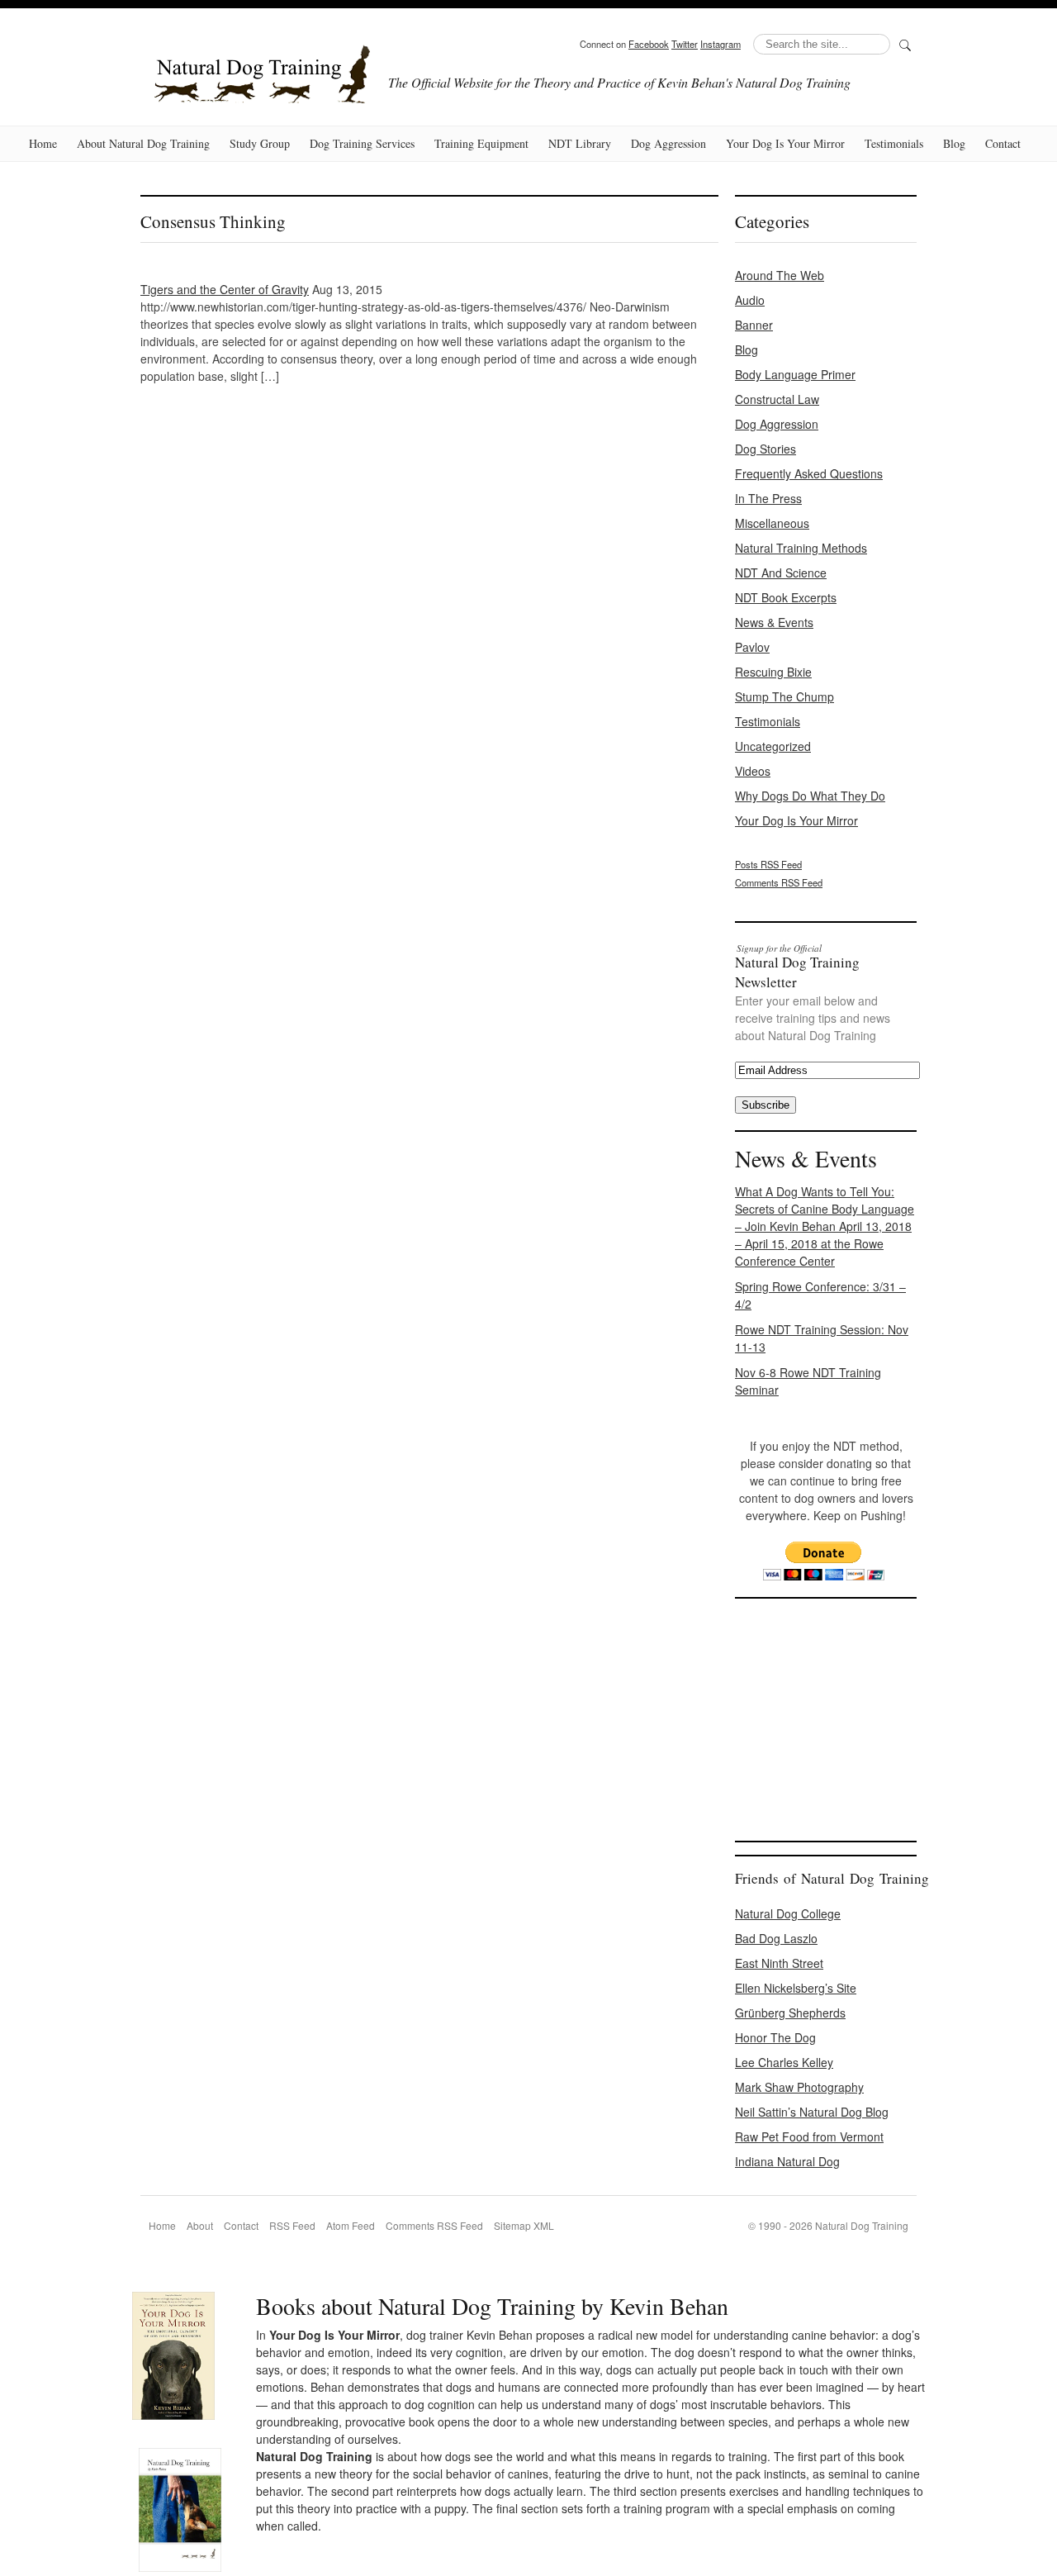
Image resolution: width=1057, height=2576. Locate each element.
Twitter (685, 44)
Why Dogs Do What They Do (810, 796)
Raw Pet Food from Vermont (809, 2136)
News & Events (774, 622)
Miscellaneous (772, 523)
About (200, 2225)
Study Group (260, 143)
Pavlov (752, 647)
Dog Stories (765, 449)
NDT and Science (781, 573)
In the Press (768, 498)
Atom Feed (351, 2225)
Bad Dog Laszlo (776, 1938)
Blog (954, 143)
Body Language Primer (795, 374)
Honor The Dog (775, 2037)
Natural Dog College (788, 1913)
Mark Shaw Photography (799, 2087)
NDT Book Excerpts (786, 597)
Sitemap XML (524, 2225)
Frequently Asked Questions (809, 473)
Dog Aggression (668, 143)
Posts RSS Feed (768, 864)
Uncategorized (773, 746)
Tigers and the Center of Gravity (225, 289)
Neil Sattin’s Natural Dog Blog (812, 2112)
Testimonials (894, 143)
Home (43, 143)
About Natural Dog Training (143, 143)
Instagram (720, 44)
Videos (753, 771)
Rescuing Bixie (773, 672)
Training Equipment (481, 143)
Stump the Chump (784, 696)
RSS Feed (292, 2225)
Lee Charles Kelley (784, 2062)
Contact (1003, 143)
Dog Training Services (362, 143)
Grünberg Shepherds (790, 2013)
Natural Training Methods (801, 548)
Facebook (649, 44)
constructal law (777, 399)
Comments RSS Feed (779, 882)
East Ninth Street (779, 1963)
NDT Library (580, 143)
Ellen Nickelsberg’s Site (796, 1988)
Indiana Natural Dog (787, 2161)
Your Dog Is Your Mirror (785, 143)
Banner (754, 325)
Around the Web (780, 275)
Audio (750, 300)
